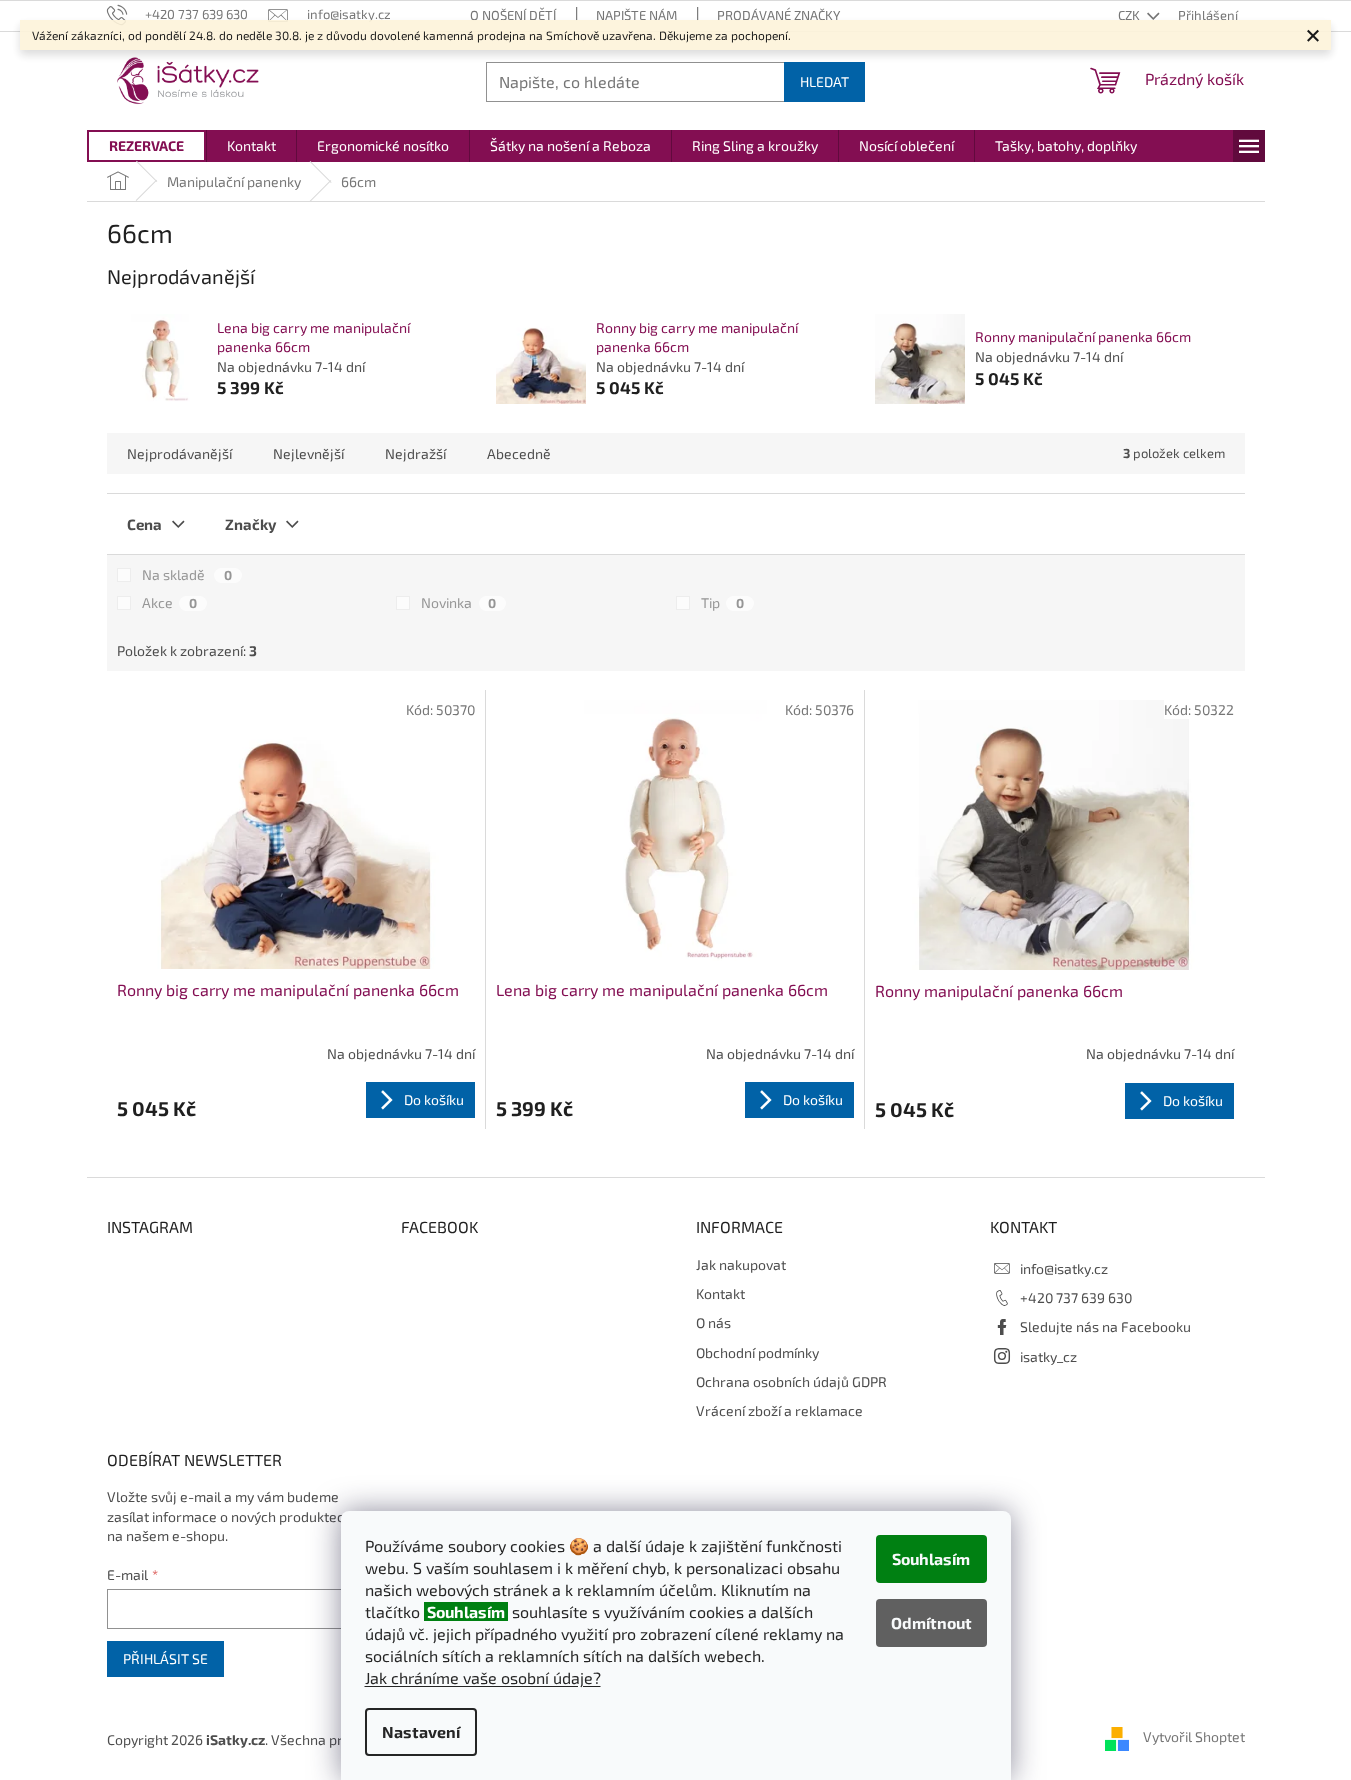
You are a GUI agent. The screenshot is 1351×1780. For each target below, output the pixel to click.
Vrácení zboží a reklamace (779, 1410)
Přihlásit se (165, 1658)
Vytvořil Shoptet (1194, 1737)
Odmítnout (931, 1622)
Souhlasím (931, 1558)
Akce (169, 602)
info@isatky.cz (1064, 1268)
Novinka (458, 602)
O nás (713, 1322)
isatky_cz (1048, 1356)
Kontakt (720, 1293)
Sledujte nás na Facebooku (1105, 1326)
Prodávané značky (778, 15)
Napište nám (636, 15)
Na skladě (187, 574)
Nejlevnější (308, 453)
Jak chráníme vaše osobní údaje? (483, 1677)
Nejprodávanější (179, 453)
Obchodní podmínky (757, 1352)
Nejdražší (415, 453)
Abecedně (519, 453)
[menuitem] (146, 146)
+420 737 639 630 (1076, 1297)
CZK (1130, 15)
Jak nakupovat (741, 1264)
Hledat (824, 81)
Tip (722, 602)
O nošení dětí (513, 15)
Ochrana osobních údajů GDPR (791, 1381)
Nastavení (421, 1731)
